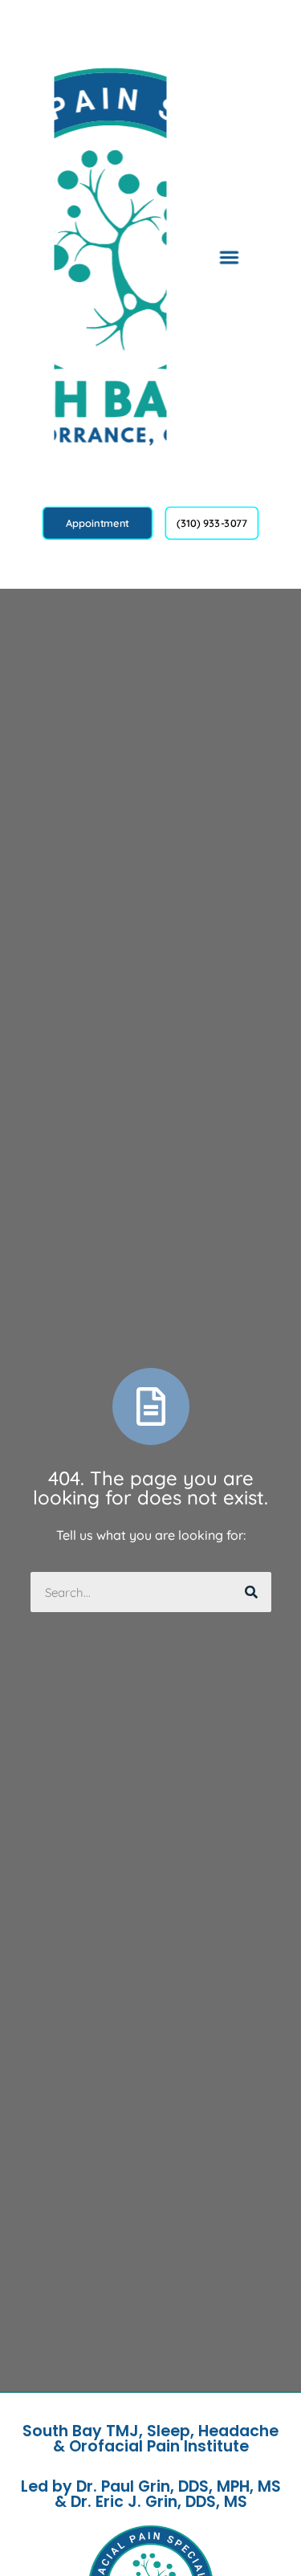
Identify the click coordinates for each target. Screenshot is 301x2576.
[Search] (251, 1592)
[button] (229, 257)
